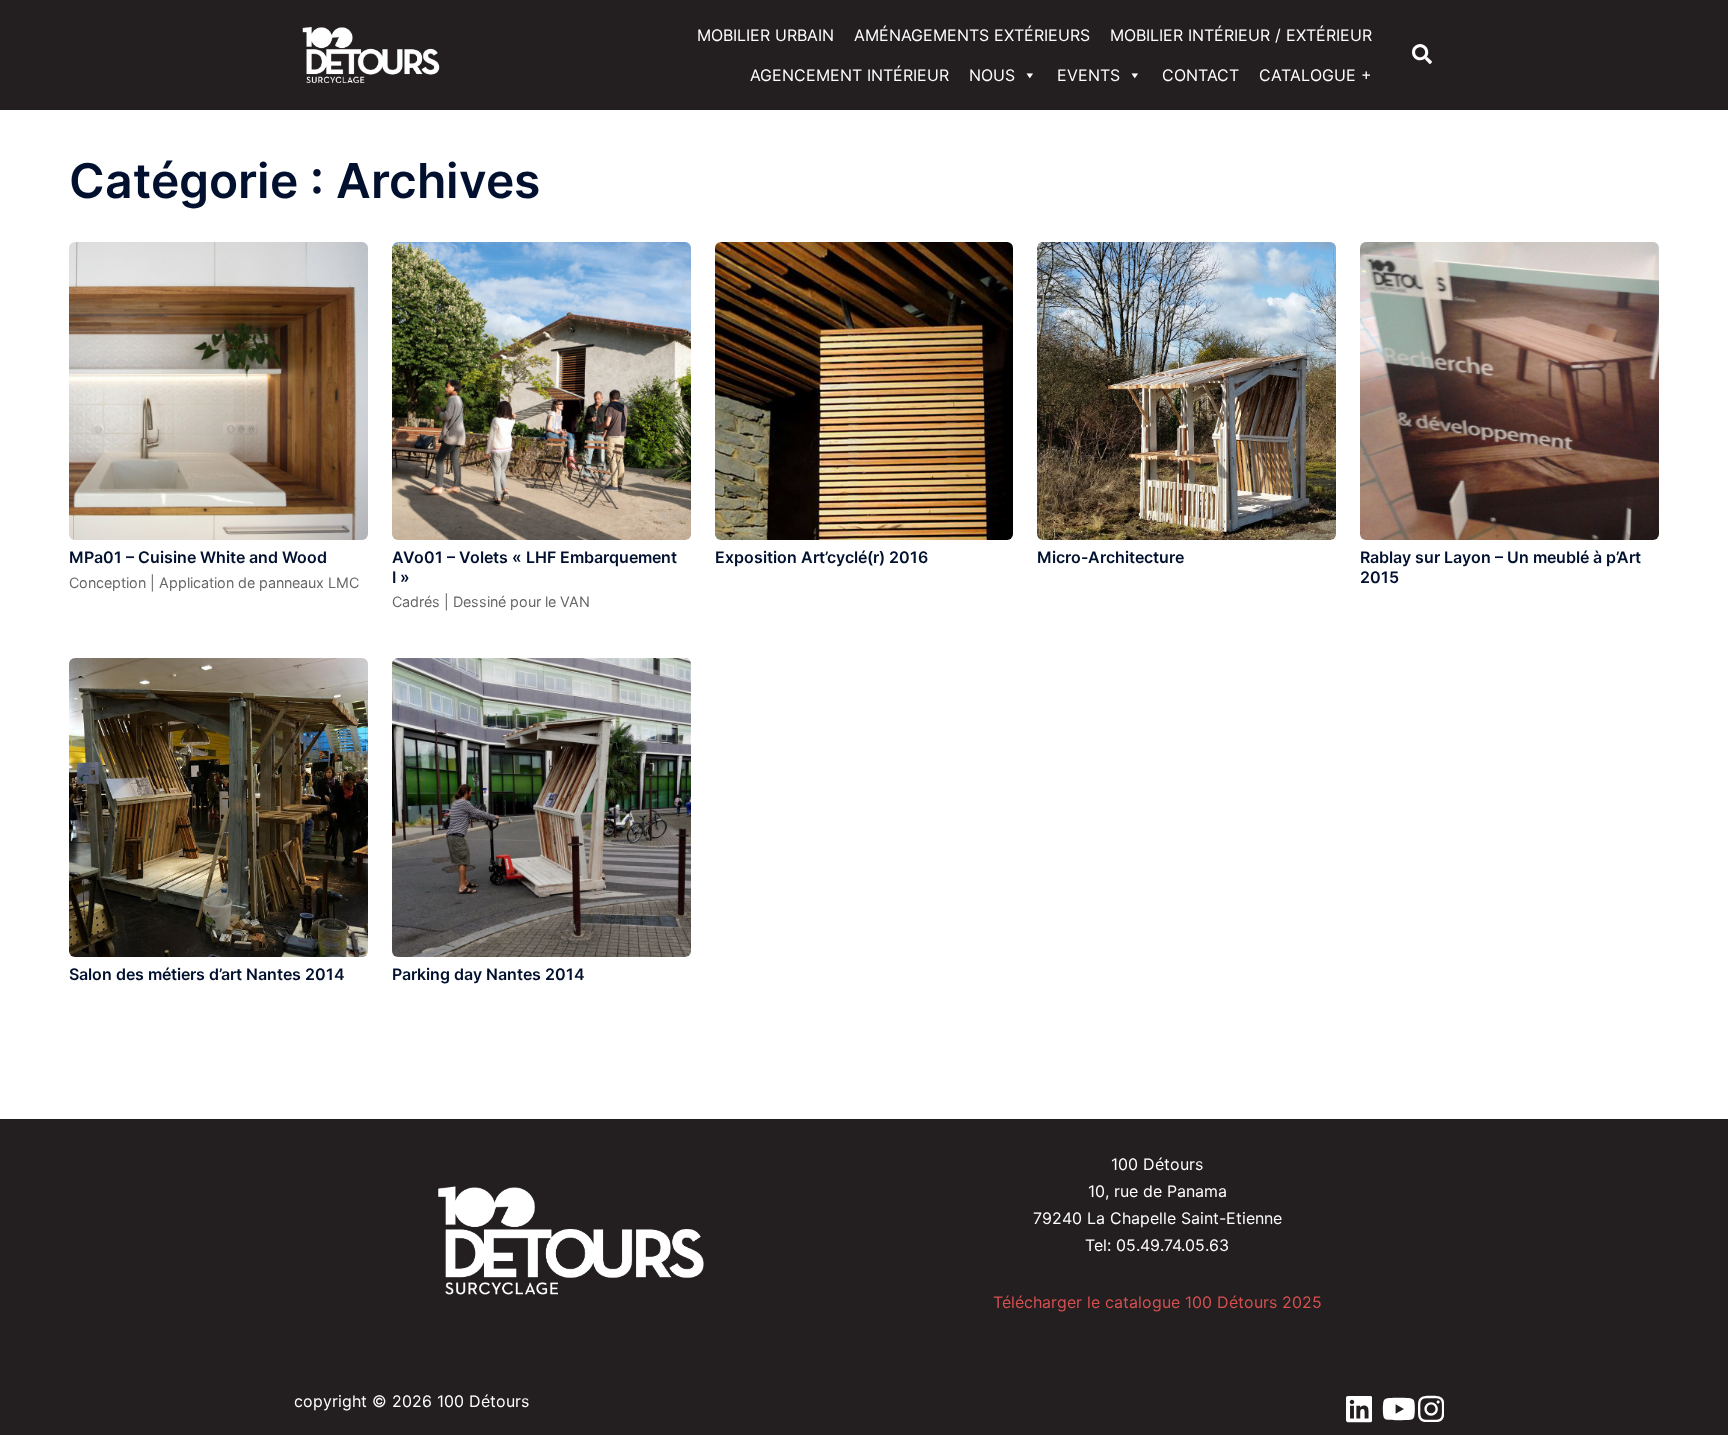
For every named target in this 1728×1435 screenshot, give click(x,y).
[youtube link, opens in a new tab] (1390, 1401)
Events (1088, 75)
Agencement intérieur (849, 75)
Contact (1200, 75)
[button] (1423, 55)
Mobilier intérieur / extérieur (1241, 35)
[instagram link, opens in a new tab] (1426, 1401)
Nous (992, 75)
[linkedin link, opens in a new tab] (1354, 1401)
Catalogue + (1315, 75)
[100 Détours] (371, 53)
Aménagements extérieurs (972, 35)
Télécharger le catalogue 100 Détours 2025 (1157, 1302)
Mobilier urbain (765, 35)
